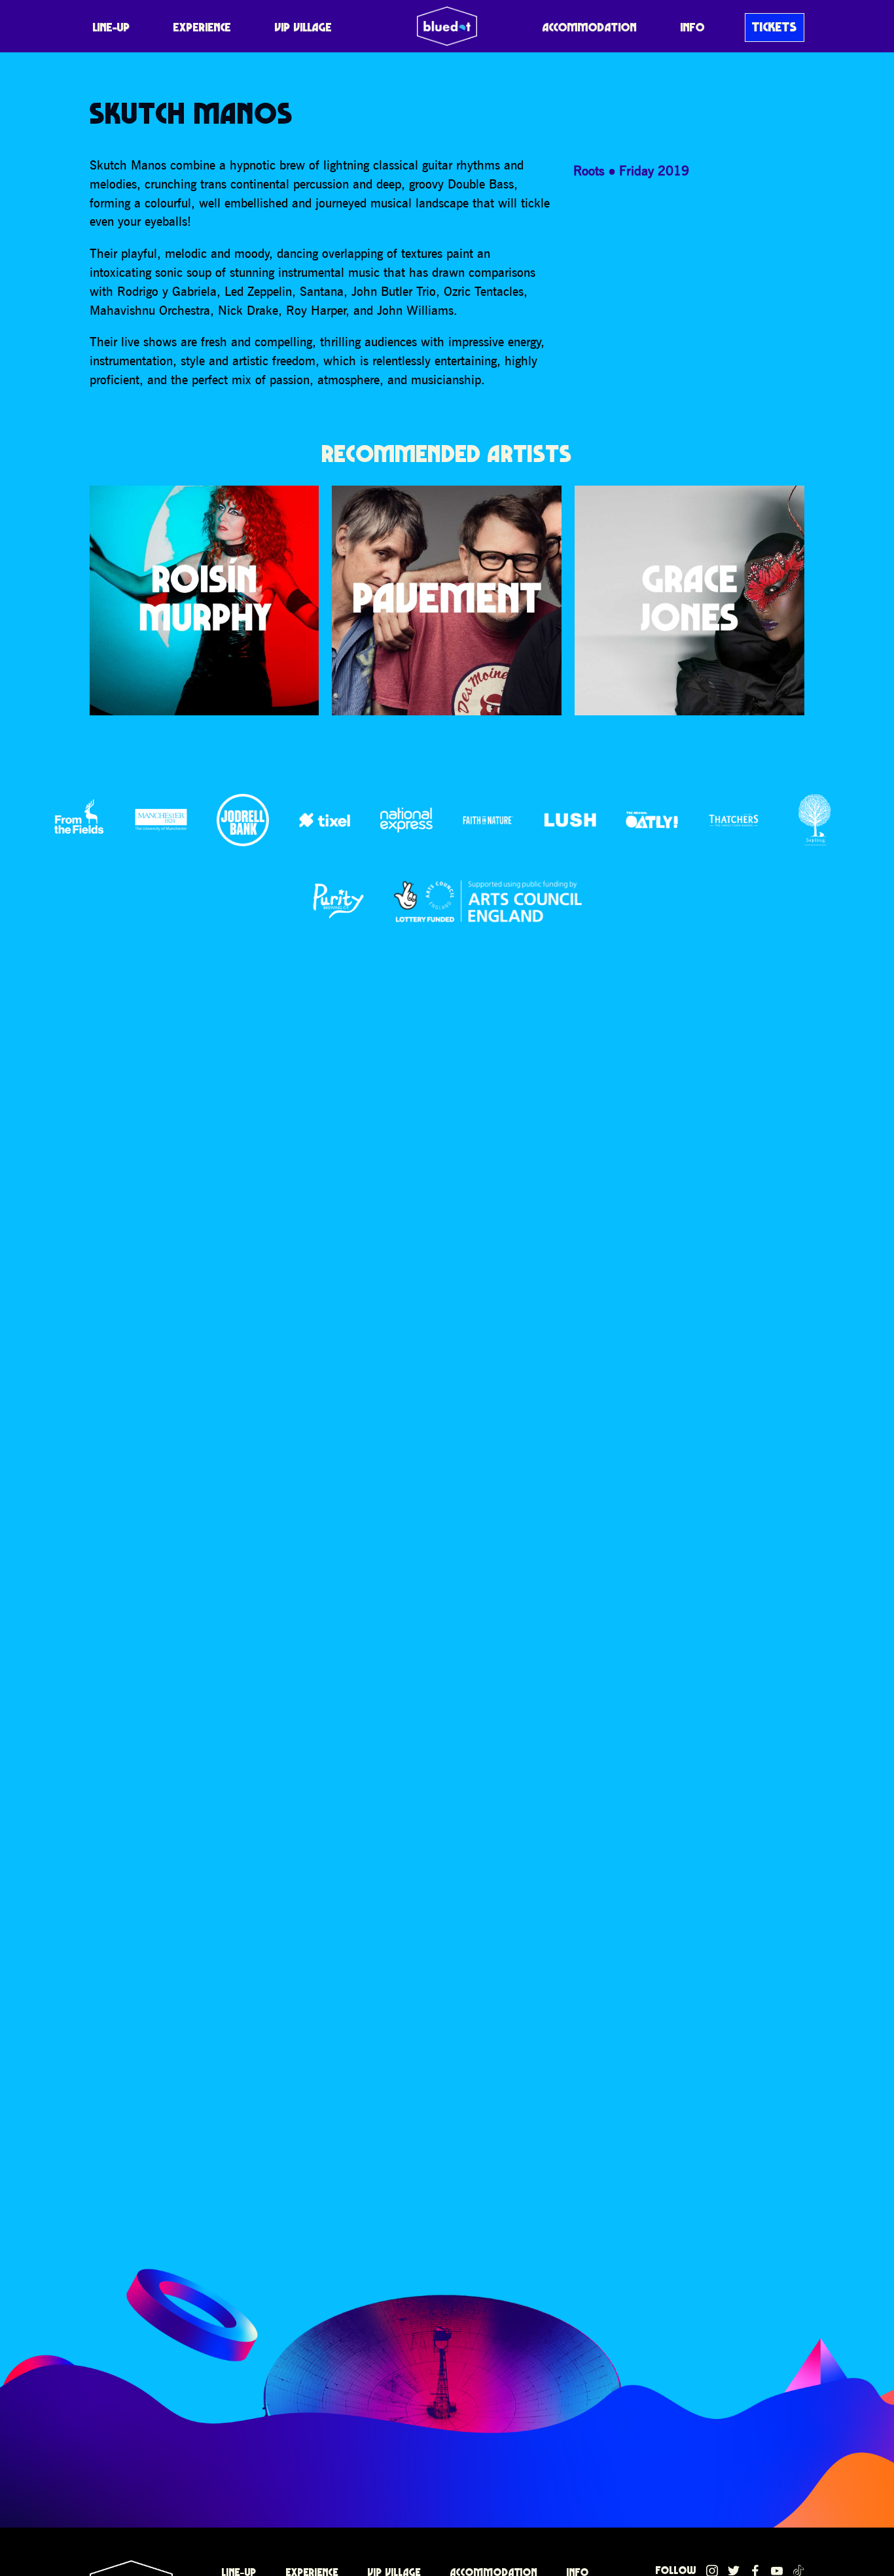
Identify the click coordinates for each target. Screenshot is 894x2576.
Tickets (775, 27)
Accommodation (590, 27)
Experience (202, 27)
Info (693, 27)
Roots (589, 170)
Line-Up (112, 27)
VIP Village (303, 27)
